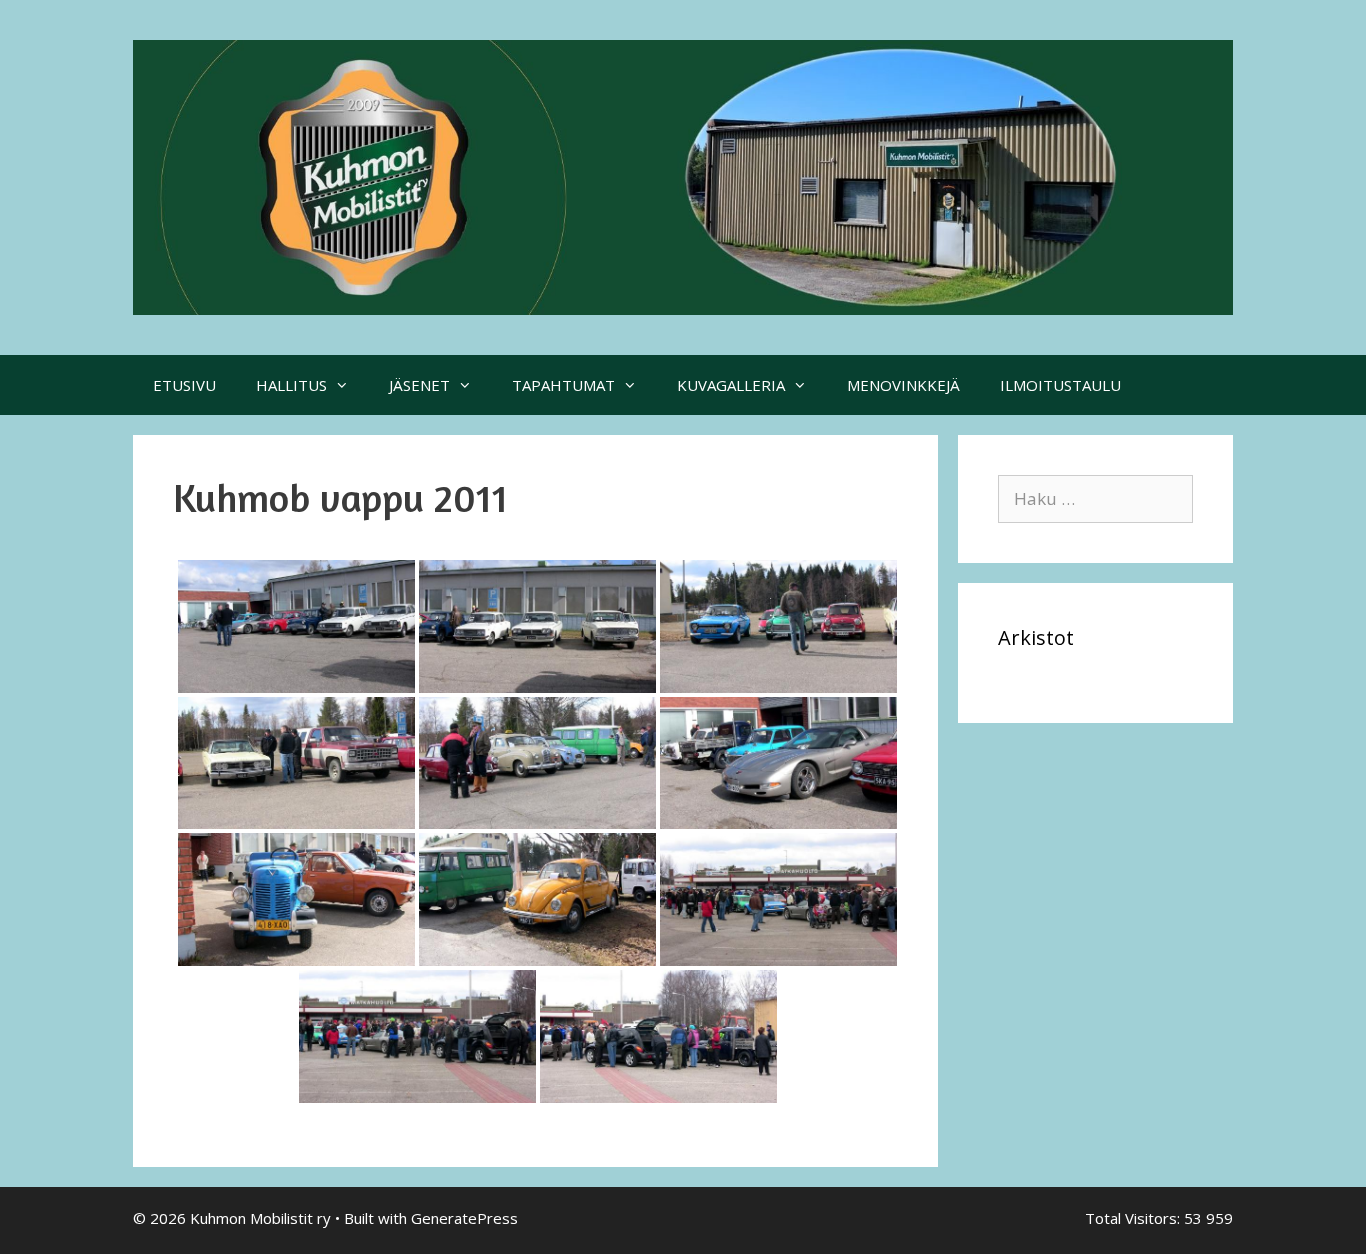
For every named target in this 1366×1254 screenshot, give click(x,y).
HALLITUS (291, 385)
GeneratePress (464, 1218)
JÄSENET (419, 385)
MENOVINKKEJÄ (903, 385)
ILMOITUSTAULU (1060, 385)
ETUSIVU (184, 385)
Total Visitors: (1134, 1218)
